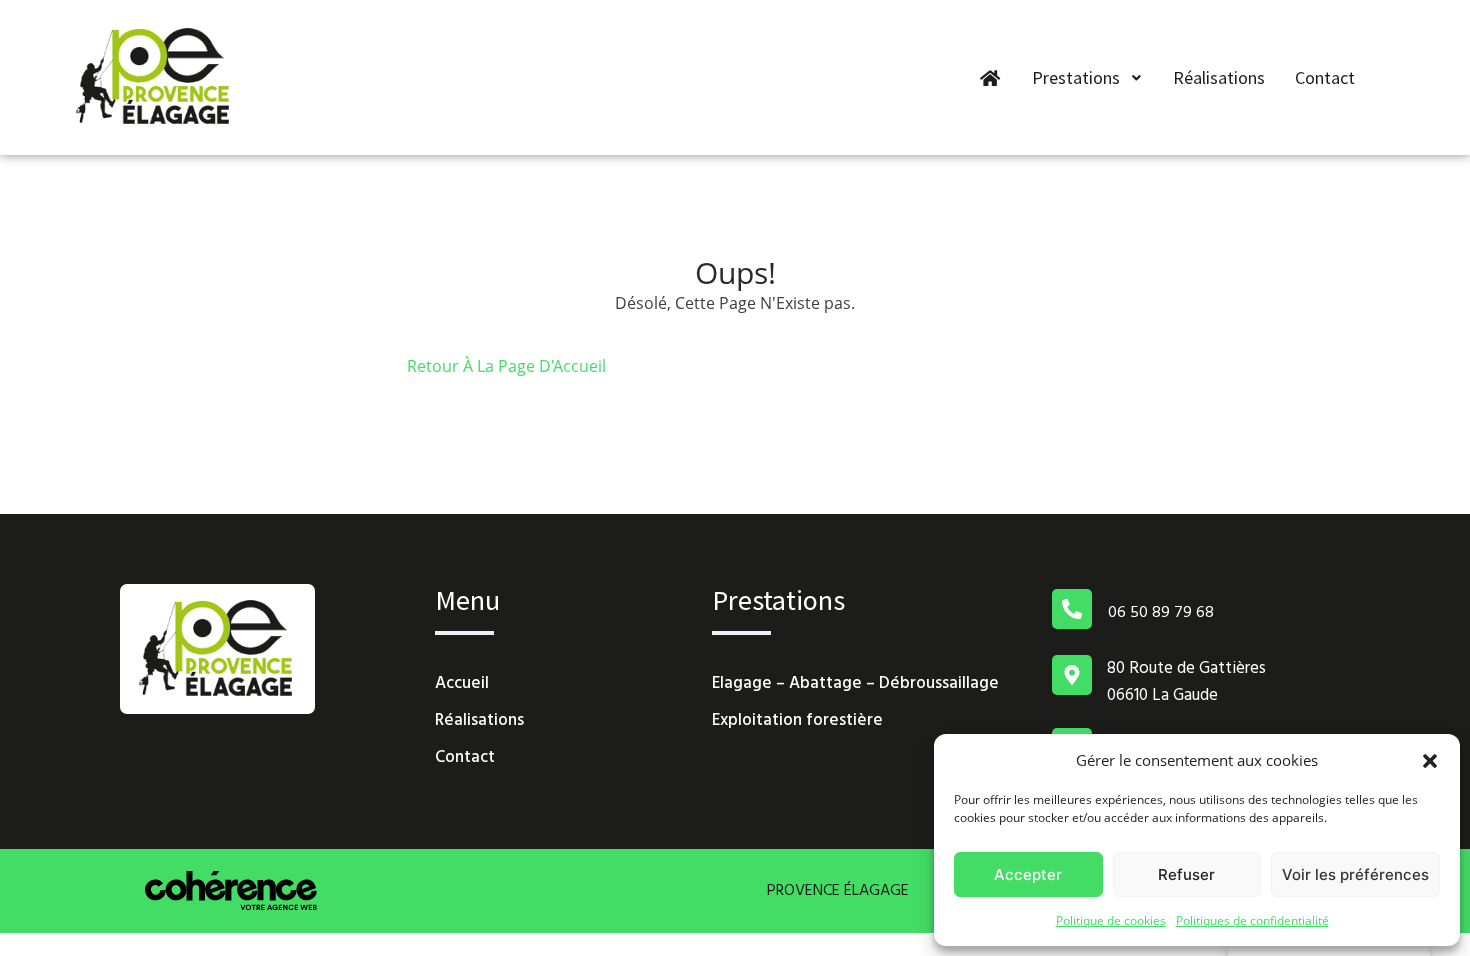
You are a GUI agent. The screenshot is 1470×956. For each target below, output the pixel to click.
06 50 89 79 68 (1161, 613)
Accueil (462, 683)
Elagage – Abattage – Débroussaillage (855, 683)
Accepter (1028, 874)
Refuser (1186, 874)
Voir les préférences (1355, 874)
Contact (1325, 77)
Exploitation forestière (797, 720)
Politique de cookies (1111, 920)
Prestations (1076, 77)
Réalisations (1219, 77)
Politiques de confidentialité (1252, 920)
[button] (1430, 760)
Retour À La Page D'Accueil (506, 366)
